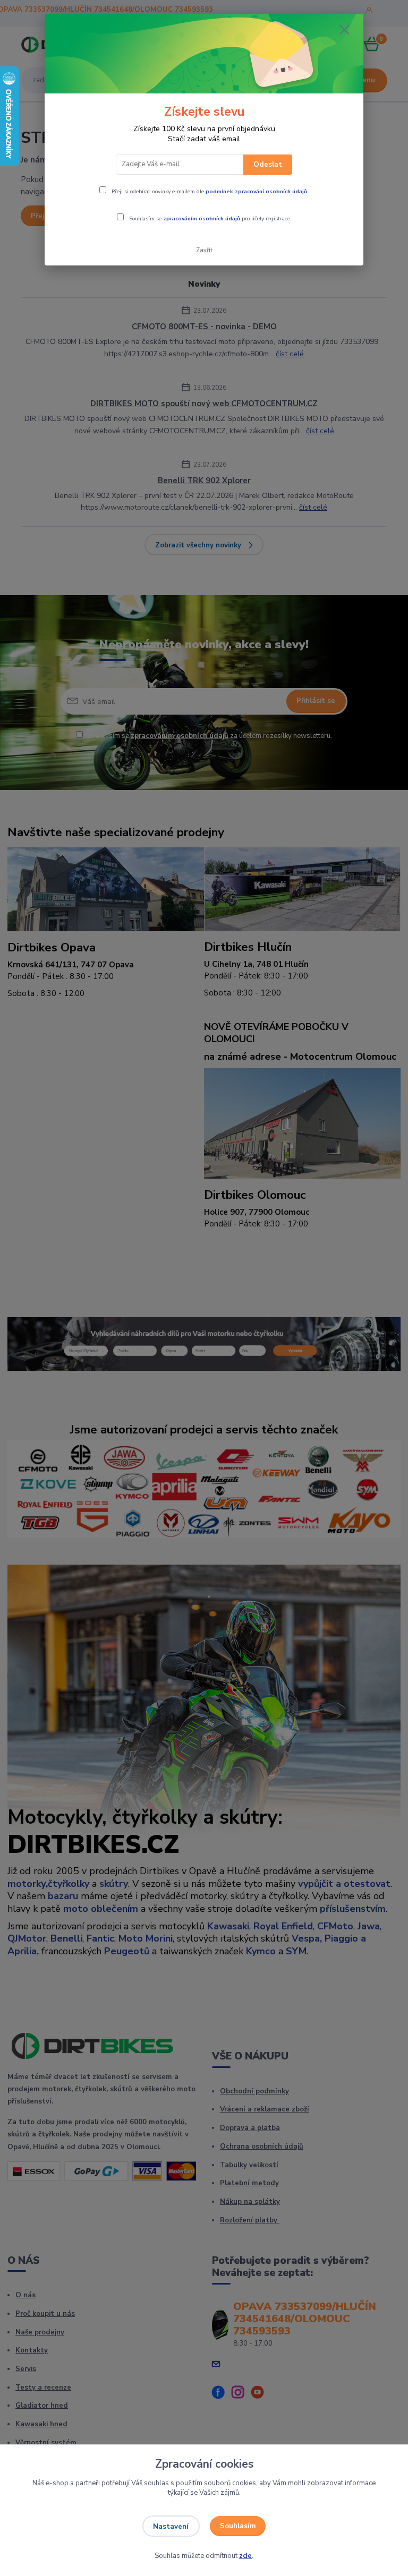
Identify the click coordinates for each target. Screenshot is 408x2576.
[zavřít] (344, 30)
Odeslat (268, 165)
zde (245, 2556)
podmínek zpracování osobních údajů (256, 192)
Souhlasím (238, 2526)
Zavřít (204, 250)
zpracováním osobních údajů (202, 219)
